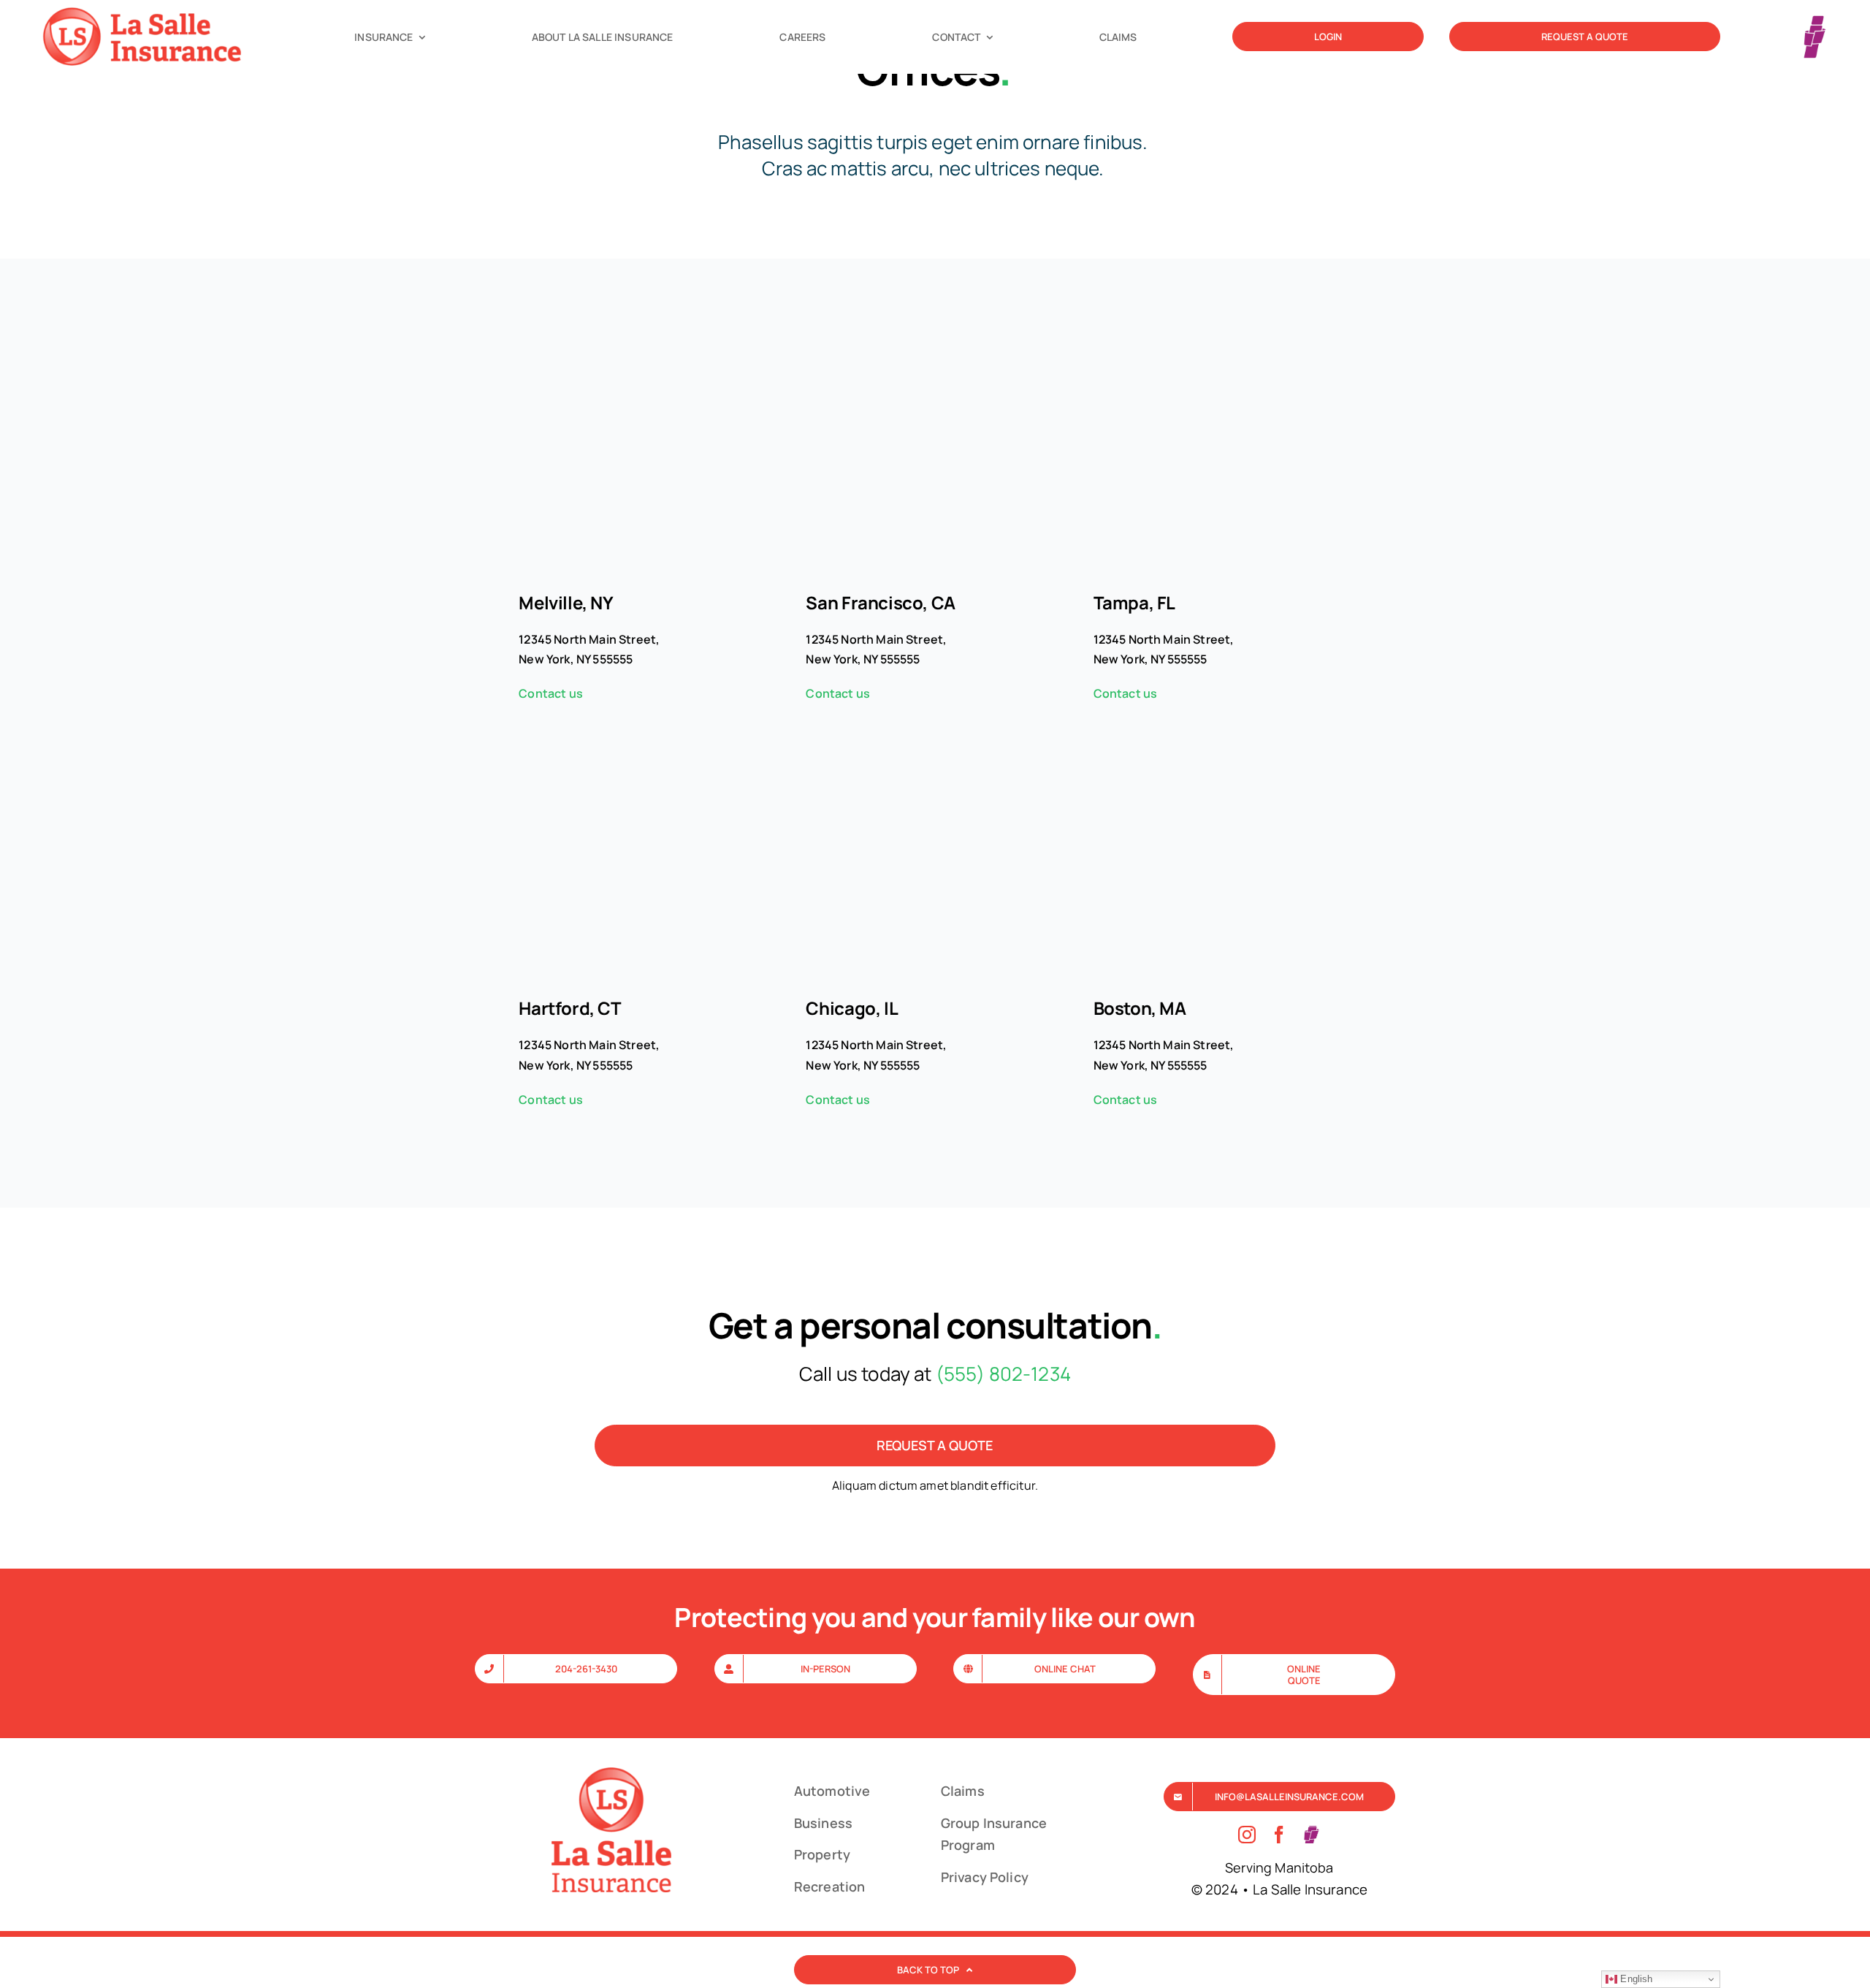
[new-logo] (148, 11)
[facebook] (1279, 1835)
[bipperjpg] (1815, 16)
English (1635, 1979)
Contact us (551, 693)
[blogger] (1311, 1835)
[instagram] (1247, 1835)
